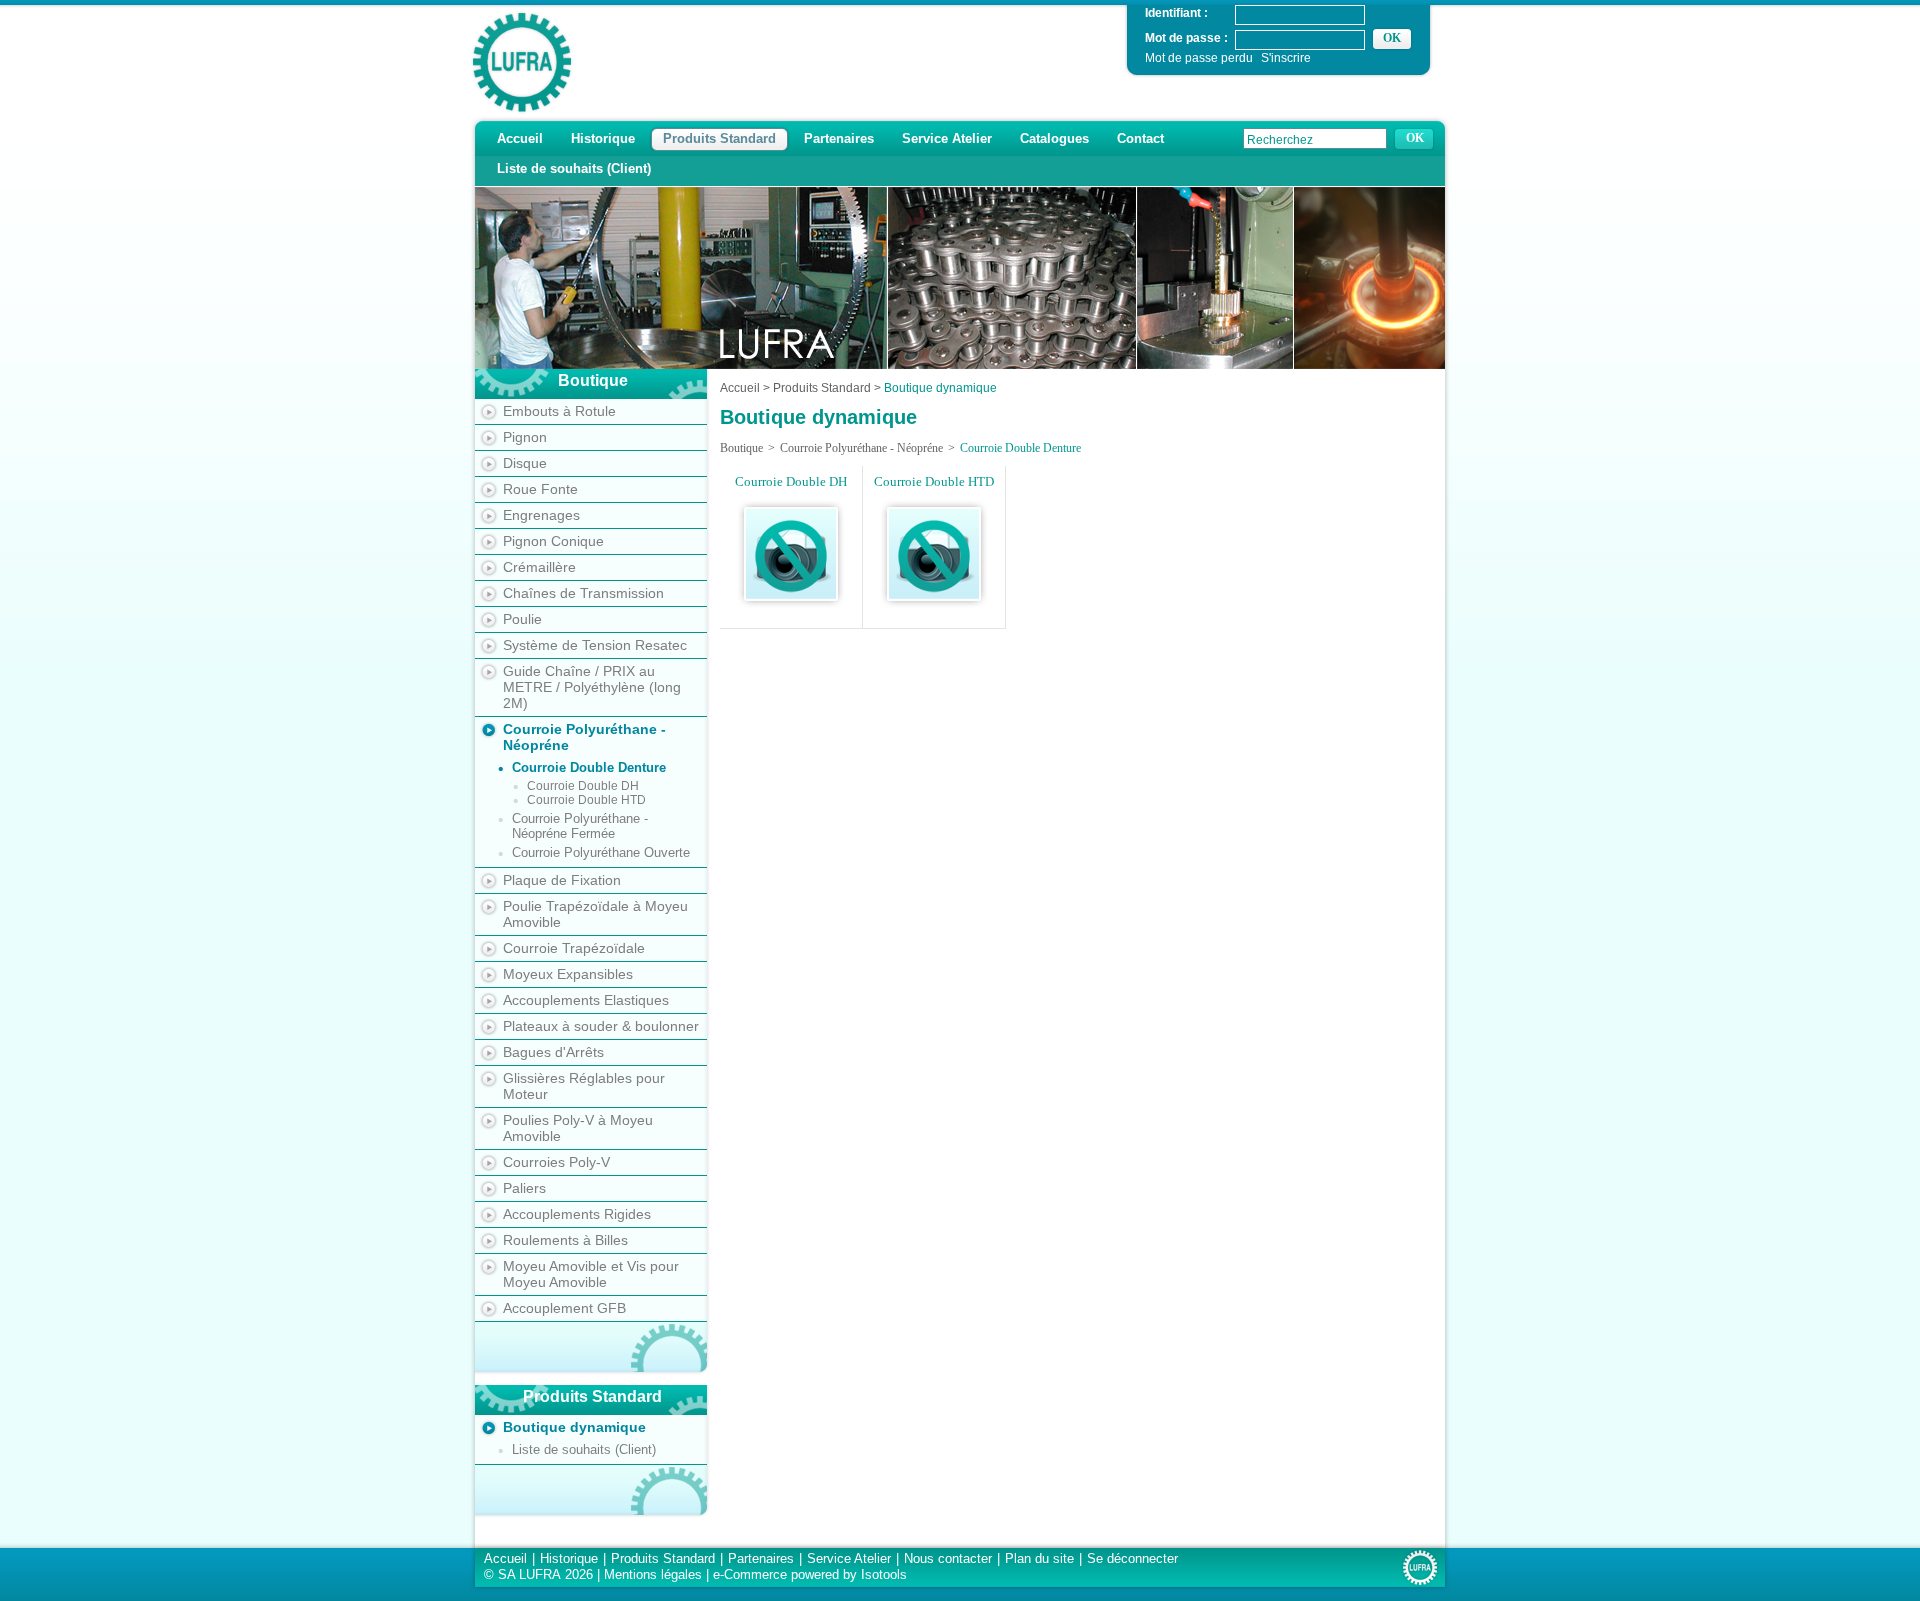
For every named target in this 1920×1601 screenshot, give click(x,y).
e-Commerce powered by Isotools (810, 1574)
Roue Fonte (540, 489)
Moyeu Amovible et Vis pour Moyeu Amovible (591, 1274)
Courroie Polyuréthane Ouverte (601, 852)
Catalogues (1054, 138)
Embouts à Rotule (559, 411)
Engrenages (541, 515)
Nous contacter (948, 1558)
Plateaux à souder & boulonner (601, 1026)
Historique (603, 138)
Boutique (741, 448)
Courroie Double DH (583, 786)
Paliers (524, 1188)
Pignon (525, 437)
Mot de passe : (1186, 37)
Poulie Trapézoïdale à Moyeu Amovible (595, 914)
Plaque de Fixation (562, 880)
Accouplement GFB (564, 1308)
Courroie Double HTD (586, 800)
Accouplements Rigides (577, 1214)
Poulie (522, 619)
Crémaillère (539, 567)
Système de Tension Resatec (595, 645)
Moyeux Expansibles (568, 974)
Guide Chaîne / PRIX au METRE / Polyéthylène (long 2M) (592, 687)
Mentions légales (653, 1574)
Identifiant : (1176, 12)
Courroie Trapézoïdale (574, 948)
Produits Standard (719, 138)
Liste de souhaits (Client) (574, 168)
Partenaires (839, 138)
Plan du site (1039, 1558)
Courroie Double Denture (589, 767)
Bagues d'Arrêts (553, 1052)
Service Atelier (947, 138)
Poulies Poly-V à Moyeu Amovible (578, 1128)
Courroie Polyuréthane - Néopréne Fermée (580, 826)
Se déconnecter (1132, 1558)
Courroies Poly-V (556, 1162)
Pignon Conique (553, 541)
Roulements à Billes (565, 1240)
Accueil (520, 138)
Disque (525, 463)
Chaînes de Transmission (583, 593)
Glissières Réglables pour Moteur (584, 1086)
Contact (1140, 138)
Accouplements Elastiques (586, 1000)
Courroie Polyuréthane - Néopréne (584, 737)
